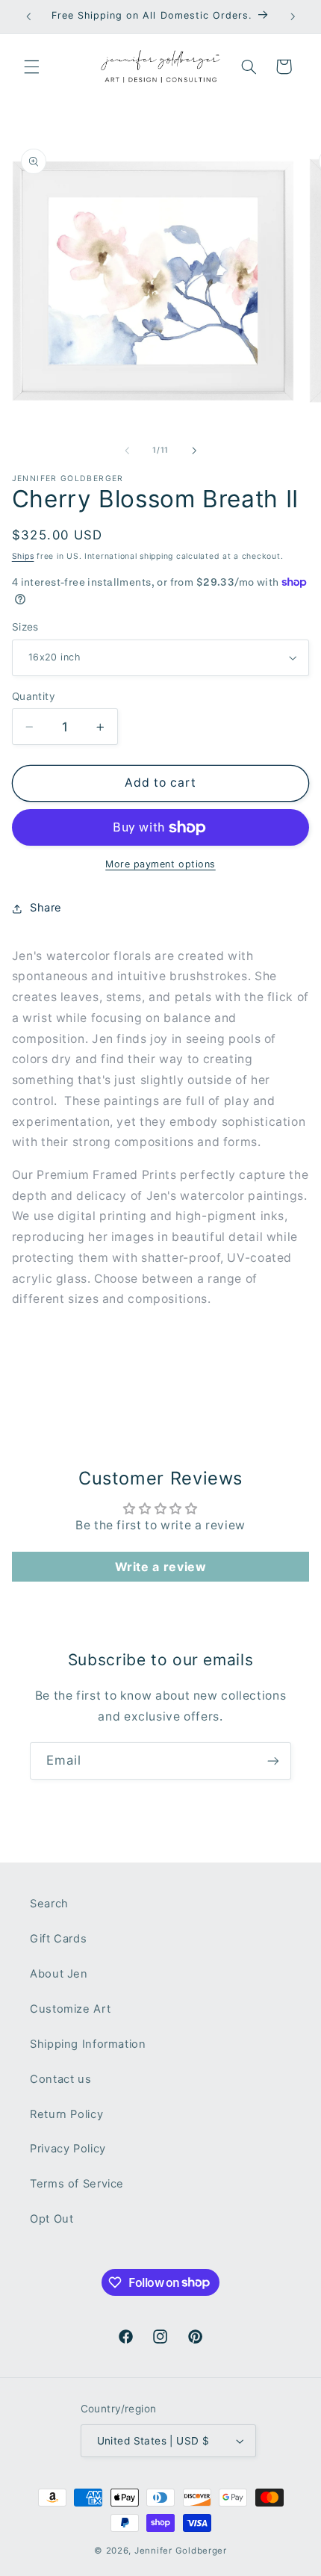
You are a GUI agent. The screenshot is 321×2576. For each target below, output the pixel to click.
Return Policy (66, 2114)
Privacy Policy (68, 2149)
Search (49, 1904)
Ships (23, 556)
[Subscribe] (273, 1761)
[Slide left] (127, 451)
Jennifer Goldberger (181, 2551)
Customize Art (70, 2009)
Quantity (34, 696)
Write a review (161, 1567)
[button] (31, 66)
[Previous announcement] (28, 16)
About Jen (59, 1974)
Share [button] (46, 908)
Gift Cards (58, 1939)
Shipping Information (88, 2044)
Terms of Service (77, 2184)
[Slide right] (194, 451)
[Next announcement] (293, 16)
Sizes (25, 627)
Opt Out (52, 2219)
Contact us (60, 2079)
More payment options (160, 864)
